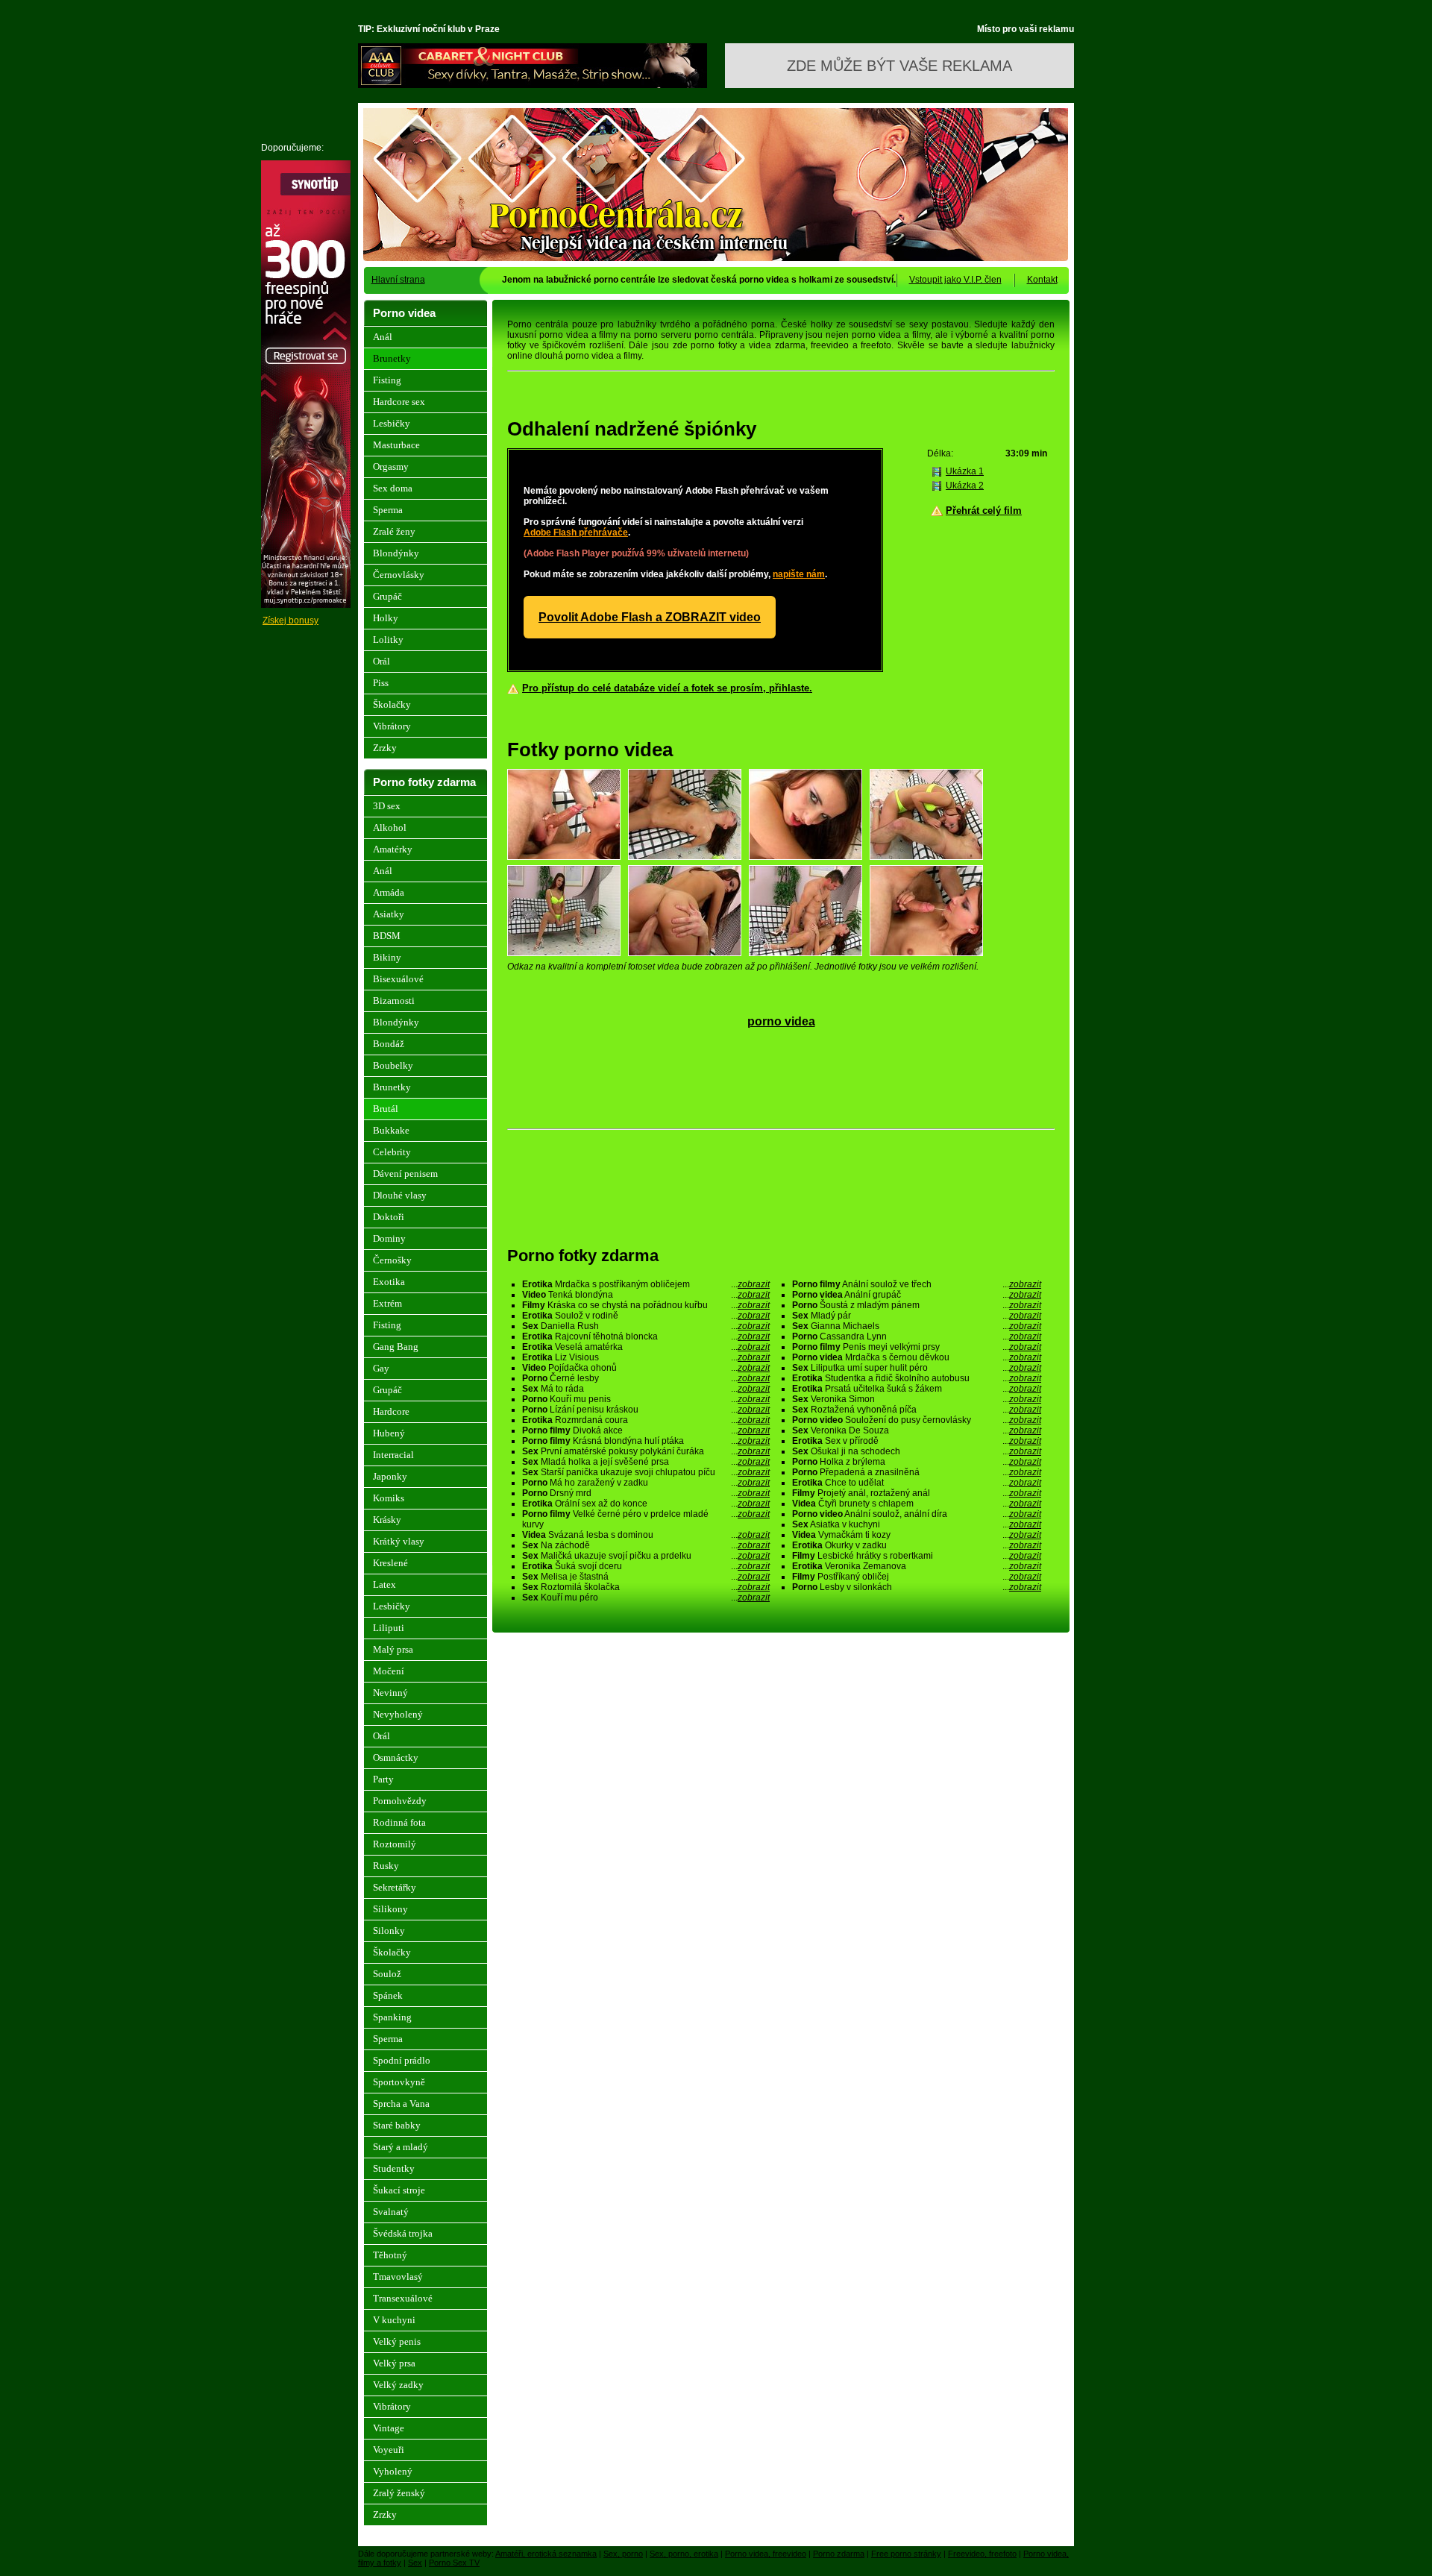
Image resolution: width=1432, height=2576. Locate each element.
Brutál (386, 1109)
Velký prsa (394, 2363)
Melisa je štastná (646, 1577)
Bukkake (391, 1130)
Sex (415, 2563)
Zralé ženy (394, 531)
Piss (381, 683)
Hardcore (391, 1411)
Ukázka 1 (965, 471)
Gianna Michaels (917, 1326)
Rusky (386, 1866)
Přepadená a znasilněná (917, 1472)
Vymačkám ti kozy (917, 1535)
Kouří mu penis (646, 1399)
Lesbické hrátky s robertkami (917, 1556)
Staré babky (397, 2125)
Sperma (388, 510)
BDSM (387, 936)
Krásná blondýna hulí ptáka (646, 1441)
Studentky (394, 2168)
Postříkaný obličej (917, 1577)
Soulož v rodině (646, 1316)
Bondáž (389, 1044)
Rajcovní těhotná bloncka (646, 1336)
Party (383, 1779)
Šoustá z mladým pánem (917, 1305)
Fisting (387, 380)
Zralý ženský (399, 2493)
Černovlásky (399, 575)
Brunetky (392, 358)
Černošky (392, 1260)
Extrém (387, 1303)
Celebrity (392, 1152)
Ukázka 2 (965, 486)
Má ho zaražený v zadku (646, 1483)
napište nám (799, 574)
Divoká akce (646, 1430)
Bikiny (387, 957)
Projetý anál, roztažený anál (917, 1493)
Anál (383, 337)
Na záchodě (646, 1545)
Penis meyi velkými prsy (917, 1347)
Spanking (392, 2017)
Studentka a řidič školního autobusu (917, 1378)
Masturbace (396, 445)
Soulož (387, 1974)
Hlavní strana (398, 280)
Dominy (389, 1238)
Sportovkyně (399, 2082)
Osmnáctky (396, 1757)
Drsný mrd (646, 1493)
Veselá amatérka (646, 1347)
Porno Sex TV (454, 2563)
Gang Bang (396, 1347)
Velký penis (397, 2341)
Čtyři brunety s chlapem (917, 1504)
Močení (389, 1671)
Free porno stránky (906, 2554)
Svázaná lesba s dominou (646, 1535)
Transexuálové (403, 2298)
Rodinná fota (399, 1822)
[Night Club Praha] (533, 85)
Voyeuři (389, 2450)
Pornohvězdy (400, 1801)
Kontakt (1042, 280)
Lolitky (388, 640)
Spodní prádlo (402, 2060)
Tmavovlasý (398, 2277)
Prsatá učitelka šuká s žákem (917, 1389)
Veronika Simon (917, 1399)
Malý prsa (393, 1649)
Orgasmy (391, 466)
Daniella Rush (646, 1326)
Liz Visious (646, 1357)
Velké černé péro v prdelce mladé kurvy (646, 1519)
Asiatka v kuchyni (917, 1524)
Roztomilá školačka (646, 1587)
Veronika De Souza (917, 1430)
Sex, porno (623, 2554)
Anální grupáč (917, 1295)
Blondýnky (396, 553)
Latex (384, 1584)
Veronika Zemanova (917, 1566)
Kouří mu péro (646, 1598)
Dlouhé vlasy (400, 1195)
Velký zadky (398, 2385)
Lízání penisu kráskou (646, 1410)
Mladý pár (917, 1316)
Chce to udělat (917, 1483)
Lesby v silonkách (917, 1587)
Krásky (387, 1520)
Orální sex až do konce (646, 1504)
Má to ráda (646, 1389)
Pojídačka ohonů (646, 1368)
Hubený (389, 1433)
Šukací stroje (399, 2190)
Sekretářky (395, 1887)
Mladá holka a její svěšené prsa (646, 1462)
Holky (386, 618)
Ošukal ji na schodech (917, 1451)
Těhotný (390, 2255)
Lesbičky (392, 423)
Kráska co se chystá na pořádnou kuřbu (646, 1305)
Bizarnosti (394, 1000)
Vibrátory (392, 726)
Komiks (389, 1498)
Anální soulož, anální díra (917, 1514)
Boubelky (393, 1065)
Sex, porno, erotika (684, 2554)
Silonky (389, 1931)
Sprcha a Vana (401, 2104)
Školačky (392, 704)
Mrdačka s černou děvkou (917, 1357)
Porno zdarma (839, 2554)
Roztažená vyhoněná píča (917, 1410)
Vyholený (393, 2471)
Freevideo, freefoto (982, 2554)
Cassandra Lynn (917, 1336)
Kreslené (390, 1563)
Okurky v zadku (917, 1545)
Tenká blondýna (646, 1295)
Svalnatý (391, 2212)
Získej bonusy (291, 621)
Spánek (388, 1995)
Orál (381, 661)
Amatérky (393, 849)
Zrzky (385, 748)
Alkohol (390, 827)
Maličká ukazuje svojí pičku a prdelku (646, 1556)
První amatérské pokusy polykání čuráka (646, 1451)
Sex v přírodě (917, 1441)
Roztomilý (395, 1844)
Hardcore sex (399, 402)
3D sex (387, 806)
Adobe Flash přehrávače (576, 533)
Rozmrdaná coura (646, 1420)
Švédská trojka (403, 2233)
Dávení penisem (405, 1174)
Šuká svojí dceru (646, 1566)
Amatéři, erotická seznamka (546, 2554)
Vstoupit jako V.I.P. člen (955, 280)
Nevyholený (398, 1714)
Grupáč (387, 596)
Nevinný (390, 1693)
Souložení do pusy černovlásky (917, 1420)
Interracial (393, 1455)
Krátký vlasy (399, 1541)
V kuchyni (394, 2320)
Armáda (389, 892)
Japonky (390, 1476)
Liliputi (389, 1628)
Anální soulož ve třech (917, 1284)
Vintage (389, 2428)
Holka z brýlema (917, 1462)
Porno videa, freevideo (766, 2554)
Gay (381, 1368)
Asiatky (389, 914)
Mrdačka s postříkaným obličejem (646, 1284)
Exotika (389, 1282)
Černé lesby (646, 1378)
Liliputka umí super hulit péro (917, 1368)
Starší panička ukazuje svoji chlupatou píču (646, 1472)
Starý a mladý (401, 2147)
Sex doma (393, 488)
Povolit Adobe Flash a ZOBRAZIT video (650, 617)
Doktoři (389, 1217)
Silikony (390, 1909)
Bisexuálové (398, 979)
